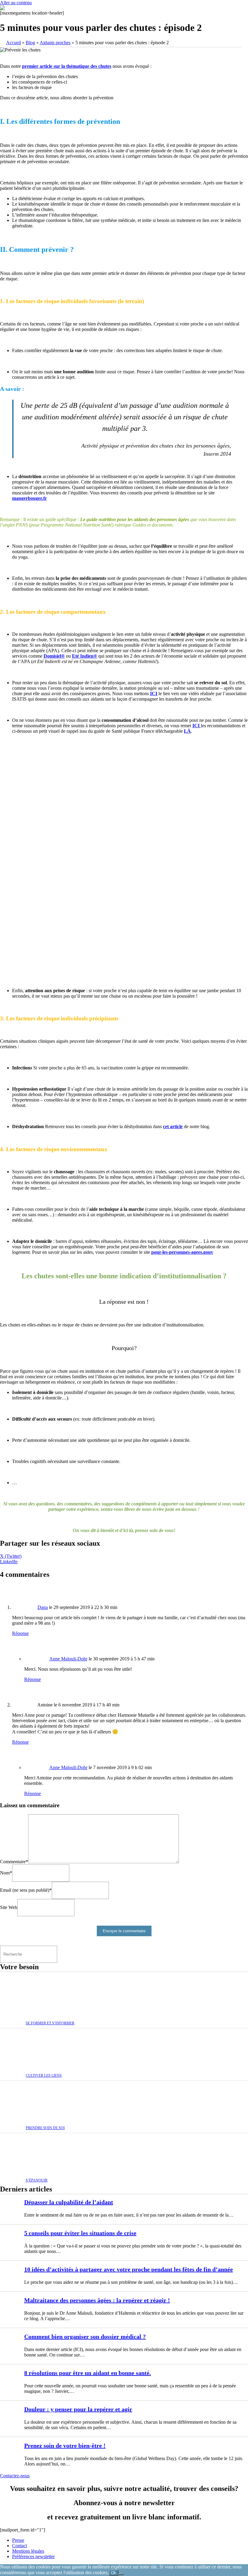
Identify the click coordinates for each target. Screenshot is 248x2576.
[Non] (121, 2574)
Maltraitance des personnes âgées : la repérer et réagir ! (97, 2300)
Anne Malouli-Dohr (68, 1659)
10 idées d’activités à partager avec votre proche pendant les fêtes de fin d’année (129, 2269)
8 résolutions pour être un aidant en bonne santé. (88, 2373)
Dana (43, 1607)
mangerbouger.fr (29, 498)
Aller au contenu (16, 3)
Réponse (20, 1633)
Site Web (9, 1907)
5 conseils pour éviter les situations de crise (80, 2233)
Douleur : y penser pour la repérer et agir (78, 2409)
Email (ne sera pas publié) (26, 1890)
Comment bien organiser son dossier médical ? (85, 2337)
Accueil (13, 43)
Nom (6, 1873)
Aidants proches (55, 43)
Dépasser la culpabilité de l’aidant (69, 2202)
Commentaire (14, 1862)
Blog (30, 43)
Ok (114, 2573)
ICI (197, 726)
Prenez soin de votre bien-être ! (65, 2446)
